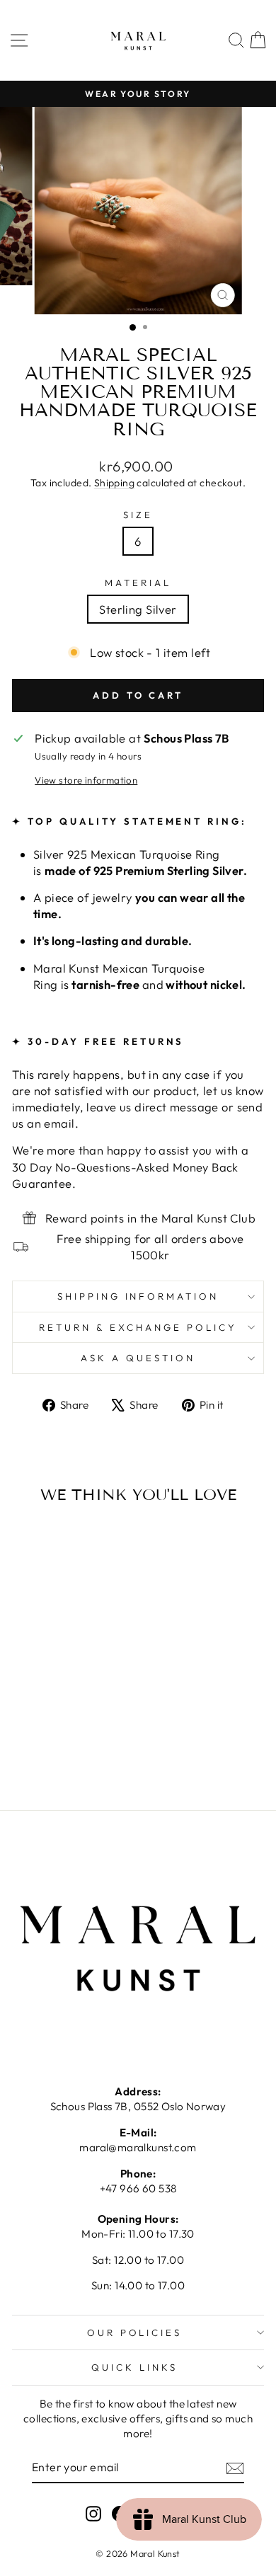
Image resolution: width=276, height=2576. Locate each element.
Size (138, 515)
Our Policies (135, 2332)
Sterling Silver (138, 609)
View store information (86, 780)
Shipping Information (138, 1296)
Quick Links (134, 2367)
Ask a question (138, 1358)
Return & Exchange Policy (138, 1327)
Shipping (114, 483)
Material (138, 583)
